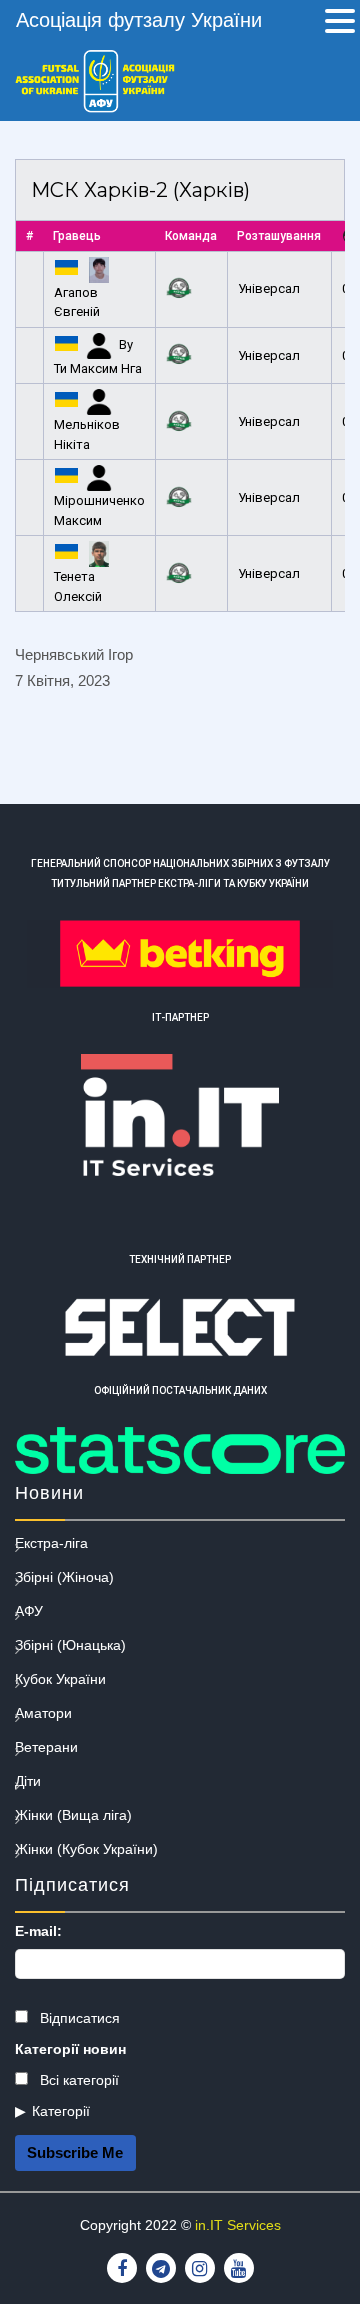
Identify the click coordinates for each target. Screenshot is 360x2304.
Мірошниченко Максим (99, 510)
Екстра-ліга (51, 1543)
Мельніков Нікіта (87, 434)
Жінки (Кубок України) (86, 1849)
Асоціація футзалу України (139, 20)
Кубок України (60, 1679)
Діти (28, 1781)
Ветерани (46, 1747)
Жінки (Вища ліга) (73, 1815)
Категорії (61, 2111)
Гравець (77, 236)
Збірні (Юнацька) (70, 1645)
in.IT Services (238, 2225)
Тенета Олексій (78, 586)
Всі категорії (77, 2080)
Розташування (279, 236)
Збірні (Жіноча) (64, 1577)
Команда (191, 236)
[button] (340, 23)
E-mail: (38, 1931)
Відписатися (78, 2018)
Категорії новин (70, 2049)
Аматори (43, 1713)
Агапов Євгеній (77, 302)
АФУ (29, 1611)
